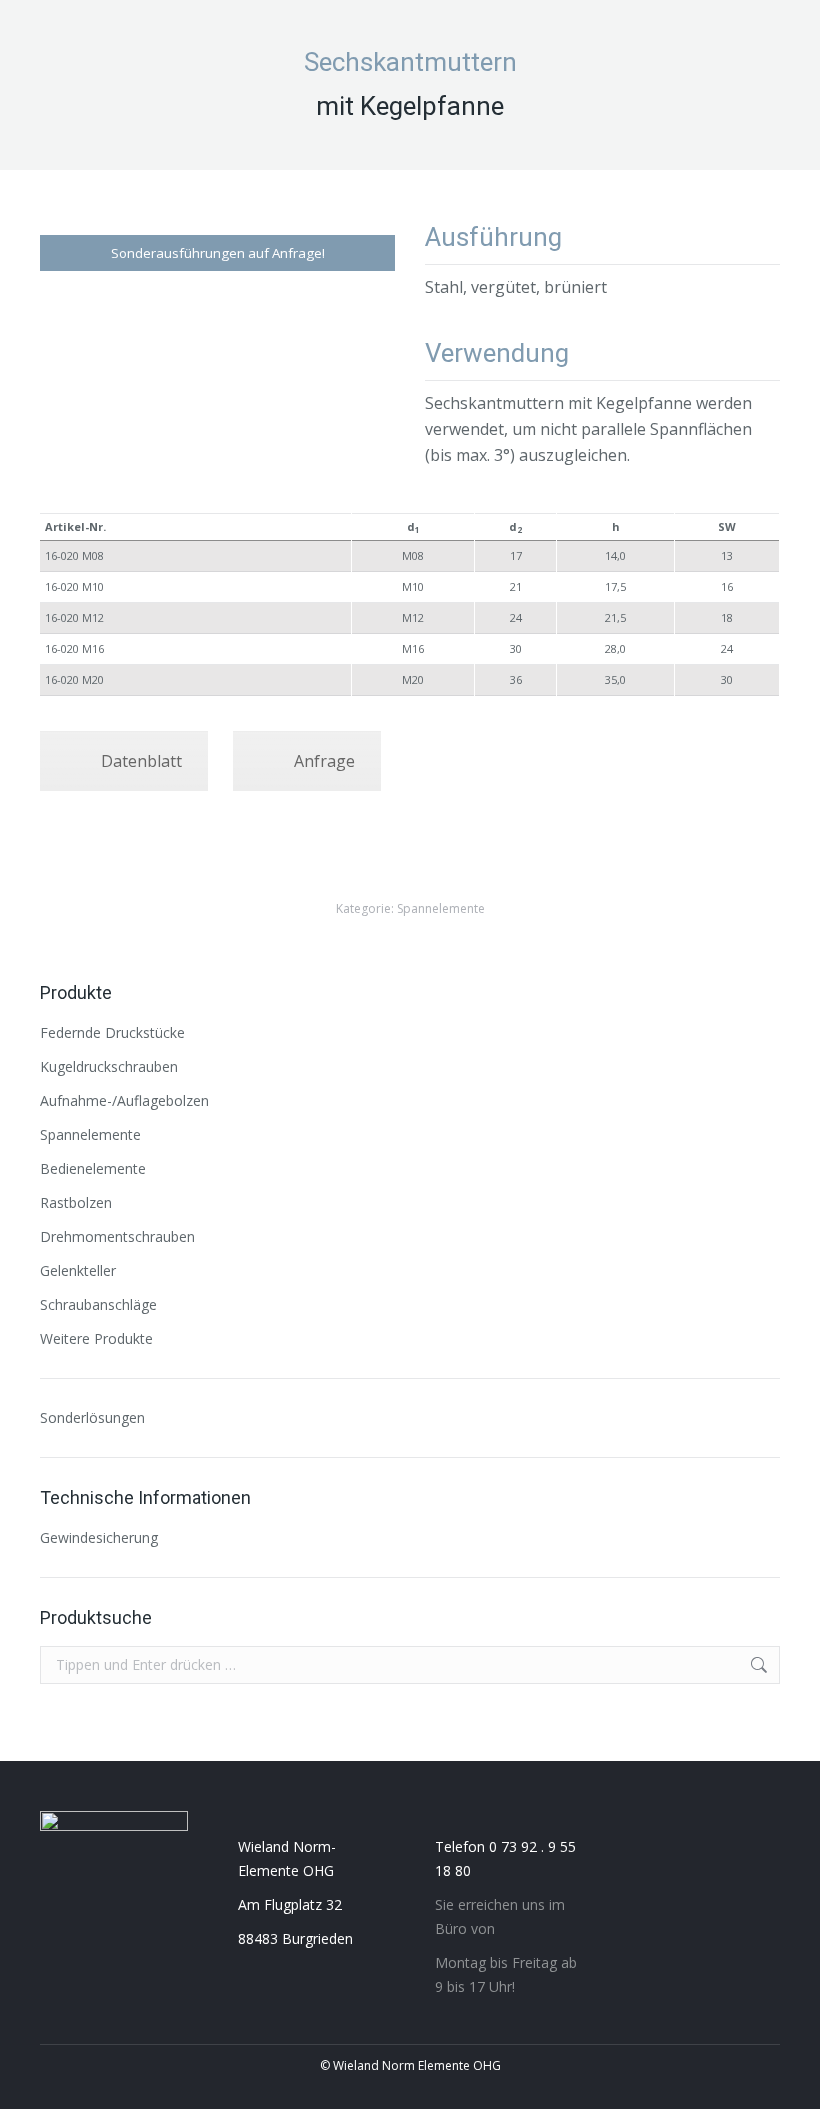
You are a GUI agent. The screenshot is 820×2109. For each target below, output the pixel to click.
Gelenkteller (78, 1270)
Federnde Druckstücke (112, 1032)
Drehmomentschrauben (117, 1236)
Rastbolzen (76, 1202)
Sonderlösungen (92, 1417)
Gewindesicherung (99, 1537)
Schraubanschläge (98, 1304)
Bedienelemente (93, 1168)
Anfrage (324, 761)
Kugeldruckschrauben (109, 1066)
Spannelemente (441, 908)
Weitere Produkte (96, 1338)
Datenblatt (141, 761)
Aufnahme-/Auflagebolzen (124, 1100)
